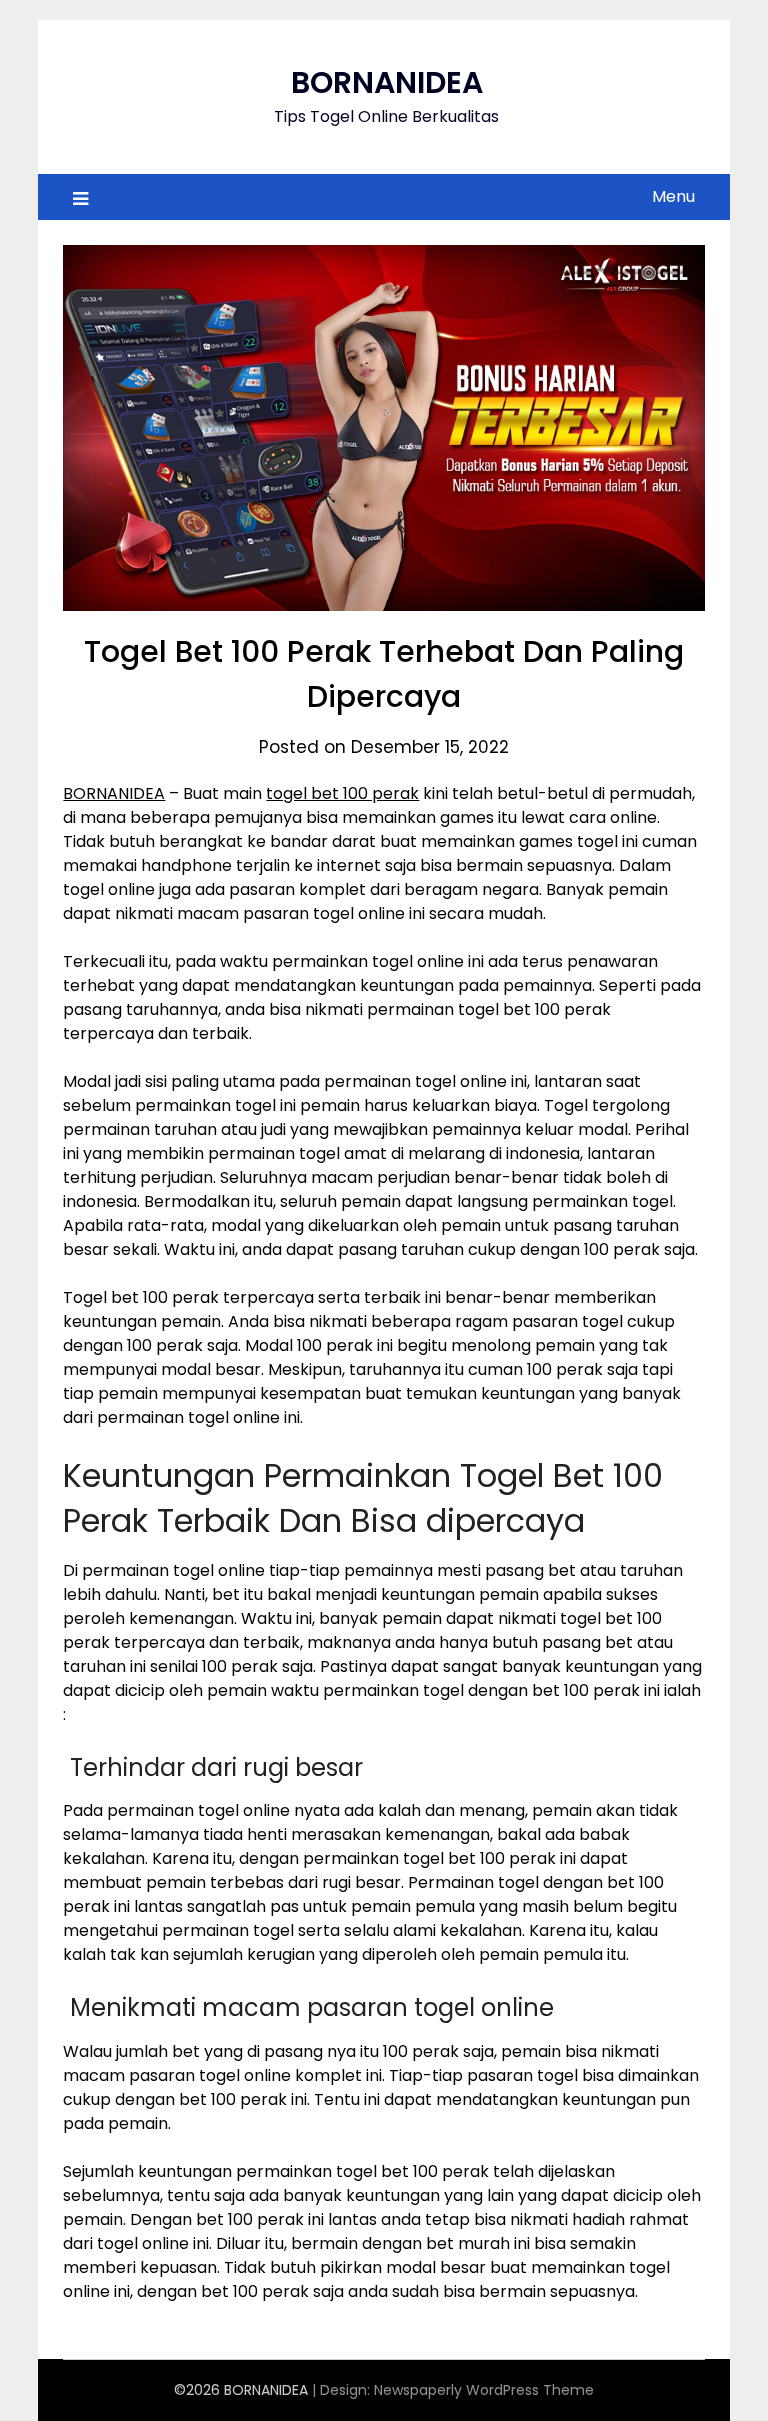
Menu (673, 196)
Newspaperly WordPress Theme (484, 2390)
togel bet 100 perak (342, 793)
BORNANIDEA (387, 82)
